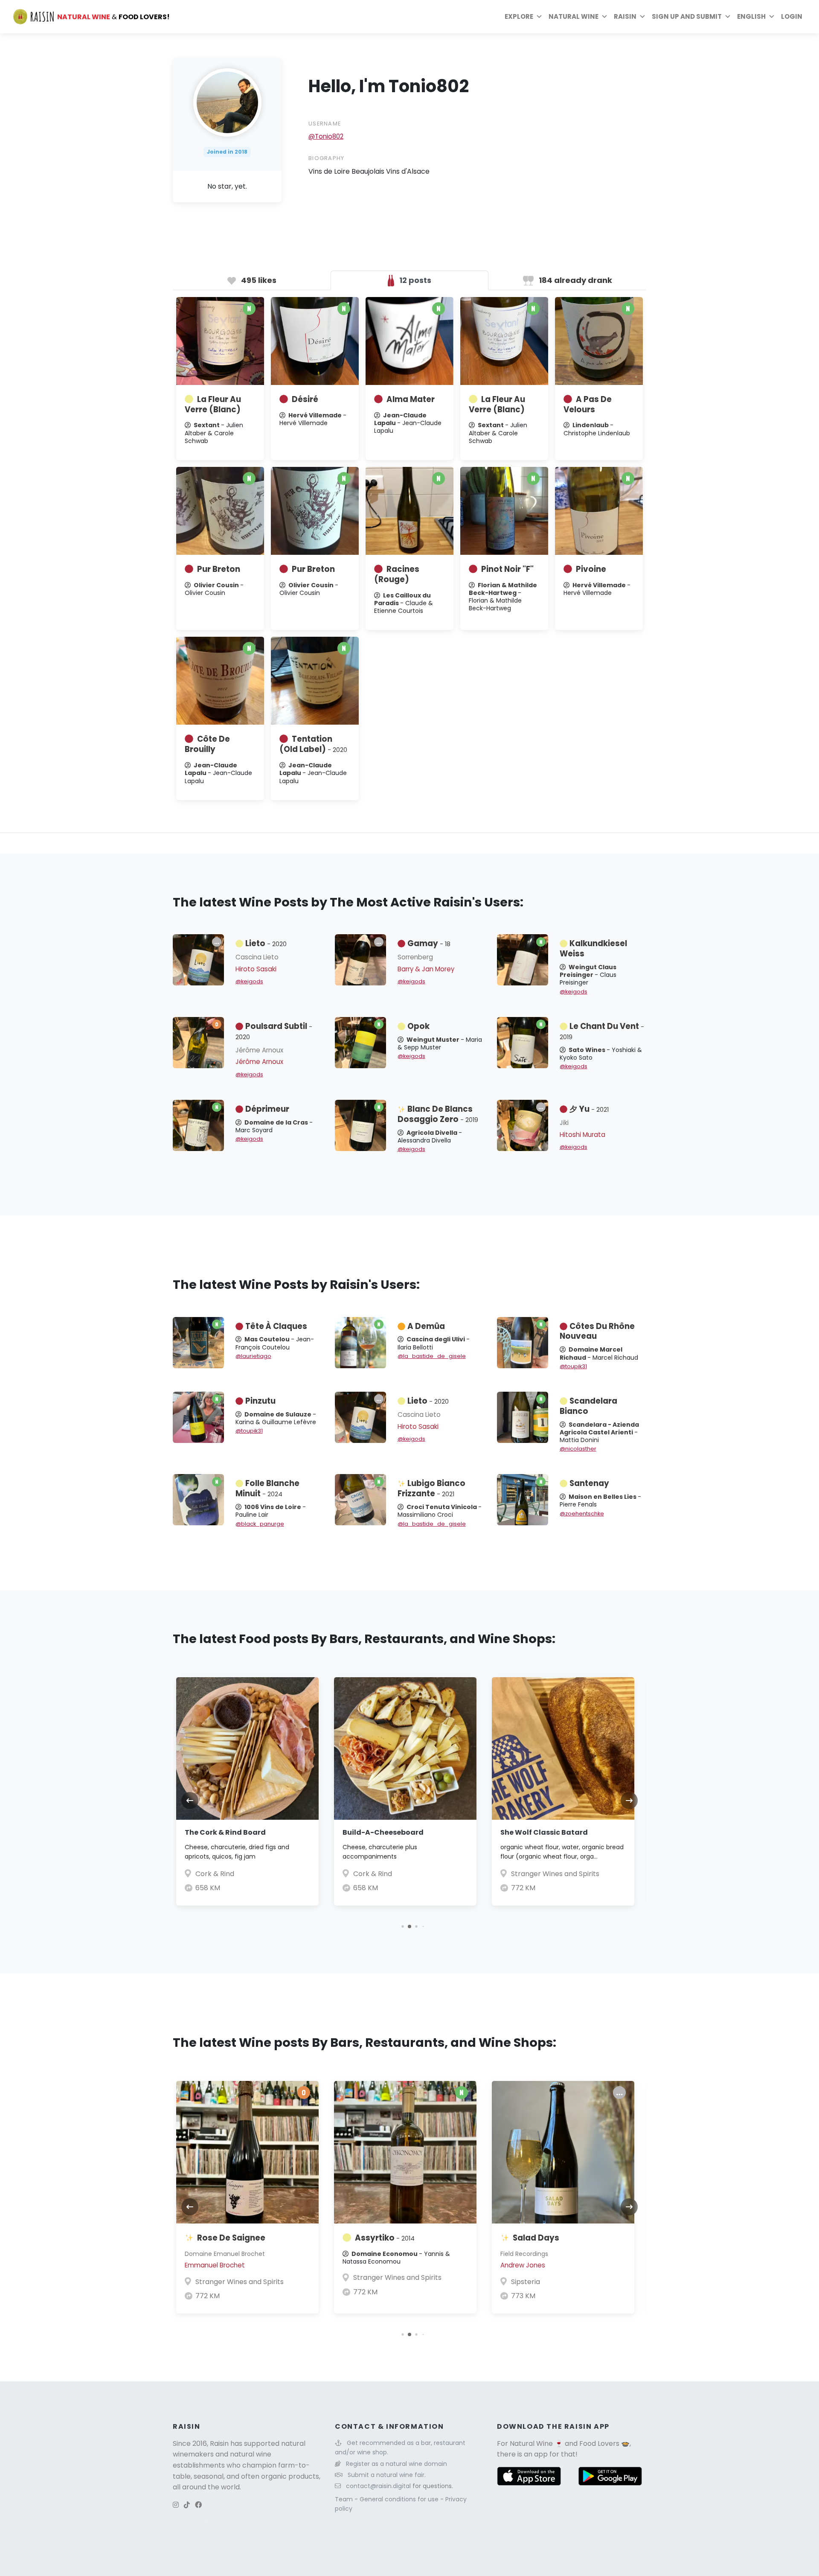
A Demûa (426, 1326)
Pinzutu (260, 1401)
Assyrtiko (385, 2238)
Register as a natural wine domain (396, 2464)
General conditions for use (400, 2499)
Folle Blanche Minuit (267, 1488)
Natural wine (574, 16)
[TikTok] (187, 2505)
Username (325, 124)
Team (345, 2499)
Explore (519, 16)
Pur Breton (219, 569)
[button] (402, 1926)
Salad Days (536, 2238)
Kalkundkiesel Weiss (593, 949)
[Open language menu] (772, 17)
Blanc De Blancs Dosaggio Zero (438, 1114)
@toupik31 (573, 1366)
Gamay (429, 943)
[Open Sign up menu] (728, 17)
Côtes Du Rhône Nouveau (597, 1331)
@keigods (249, 981)
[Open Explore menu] (539, 17)
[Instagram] (176, 2505)
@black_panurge (260, 1524)
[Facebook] (198, 2505)
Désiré (305, 399)
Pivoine (591, 569)
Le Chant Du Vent (602, 1031)
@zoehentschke (582, 1514)
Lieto (266, 943)
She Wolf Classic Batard (544, 1832)
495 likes (258, 280)
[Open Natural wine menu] (604, 17)
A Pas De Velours (588, 404)
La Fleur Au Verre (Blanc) (213, 404)
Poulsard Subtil (274, 1031)
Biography (327, 158)
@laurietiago (253, 1356)
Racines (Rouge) (397, 574)
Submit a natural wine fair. (387, 2475)
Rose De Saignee (231, 2238)
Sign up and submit (687, 16)
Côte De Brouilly (207, 744)
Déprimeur (267, 1109)
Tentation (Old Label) (313, 744)
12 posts (414, 280)
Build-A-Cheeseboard (383, 1832)
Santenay (589, 1483)
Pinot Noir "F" (507, 569)
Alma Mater (411, 399)
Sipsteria (526, 2282)
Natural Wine (531, 2443)
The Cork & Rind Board (225, 1832)
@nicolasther (578, 1449)
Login (792, 16)
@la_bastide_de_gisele (432, 1356)
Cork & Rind (215, 1874)
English (751, 16)
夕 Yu (589, 1109)
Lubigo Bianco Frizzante (431, 1488)
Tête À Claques (276, 1326)
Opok (418, 1026)
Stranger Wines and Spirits (555, 1874)
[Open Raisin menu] (642, 17)
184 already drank (575, 280)
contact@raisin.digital (378, 2486)
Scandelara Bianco (588, 1406)
